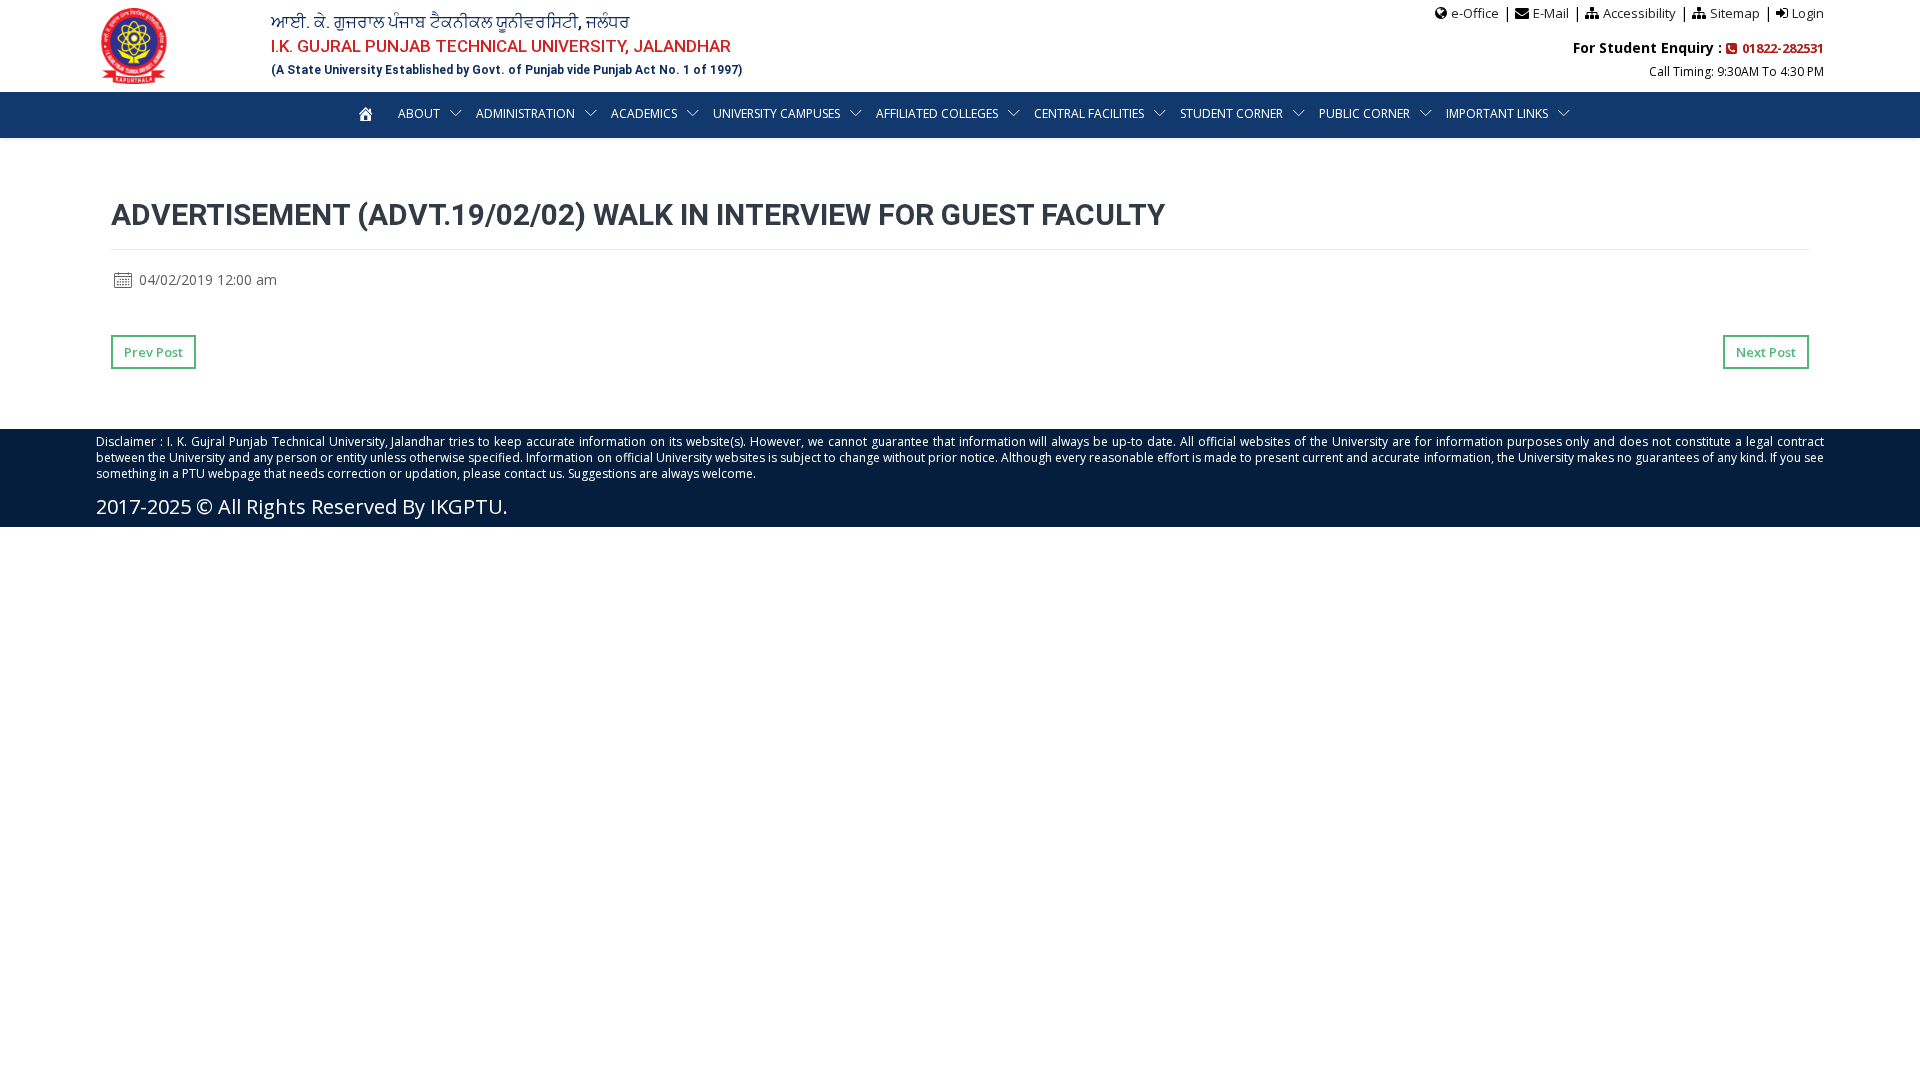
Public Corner (1364, 113)
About (419, 113)
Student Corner (1231, 113)
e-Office (1475, 13)
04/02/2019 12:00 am (206, 279)
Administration (525, 113)
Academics (644, 113)
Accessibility (1639, 13)
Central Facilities (1089, 113)
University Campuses (776, 113)
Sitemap (1735, 13)
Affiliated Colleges (937, 113)
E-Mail (1551, 13)
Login (1808, 13)
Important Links (1497, 113)
